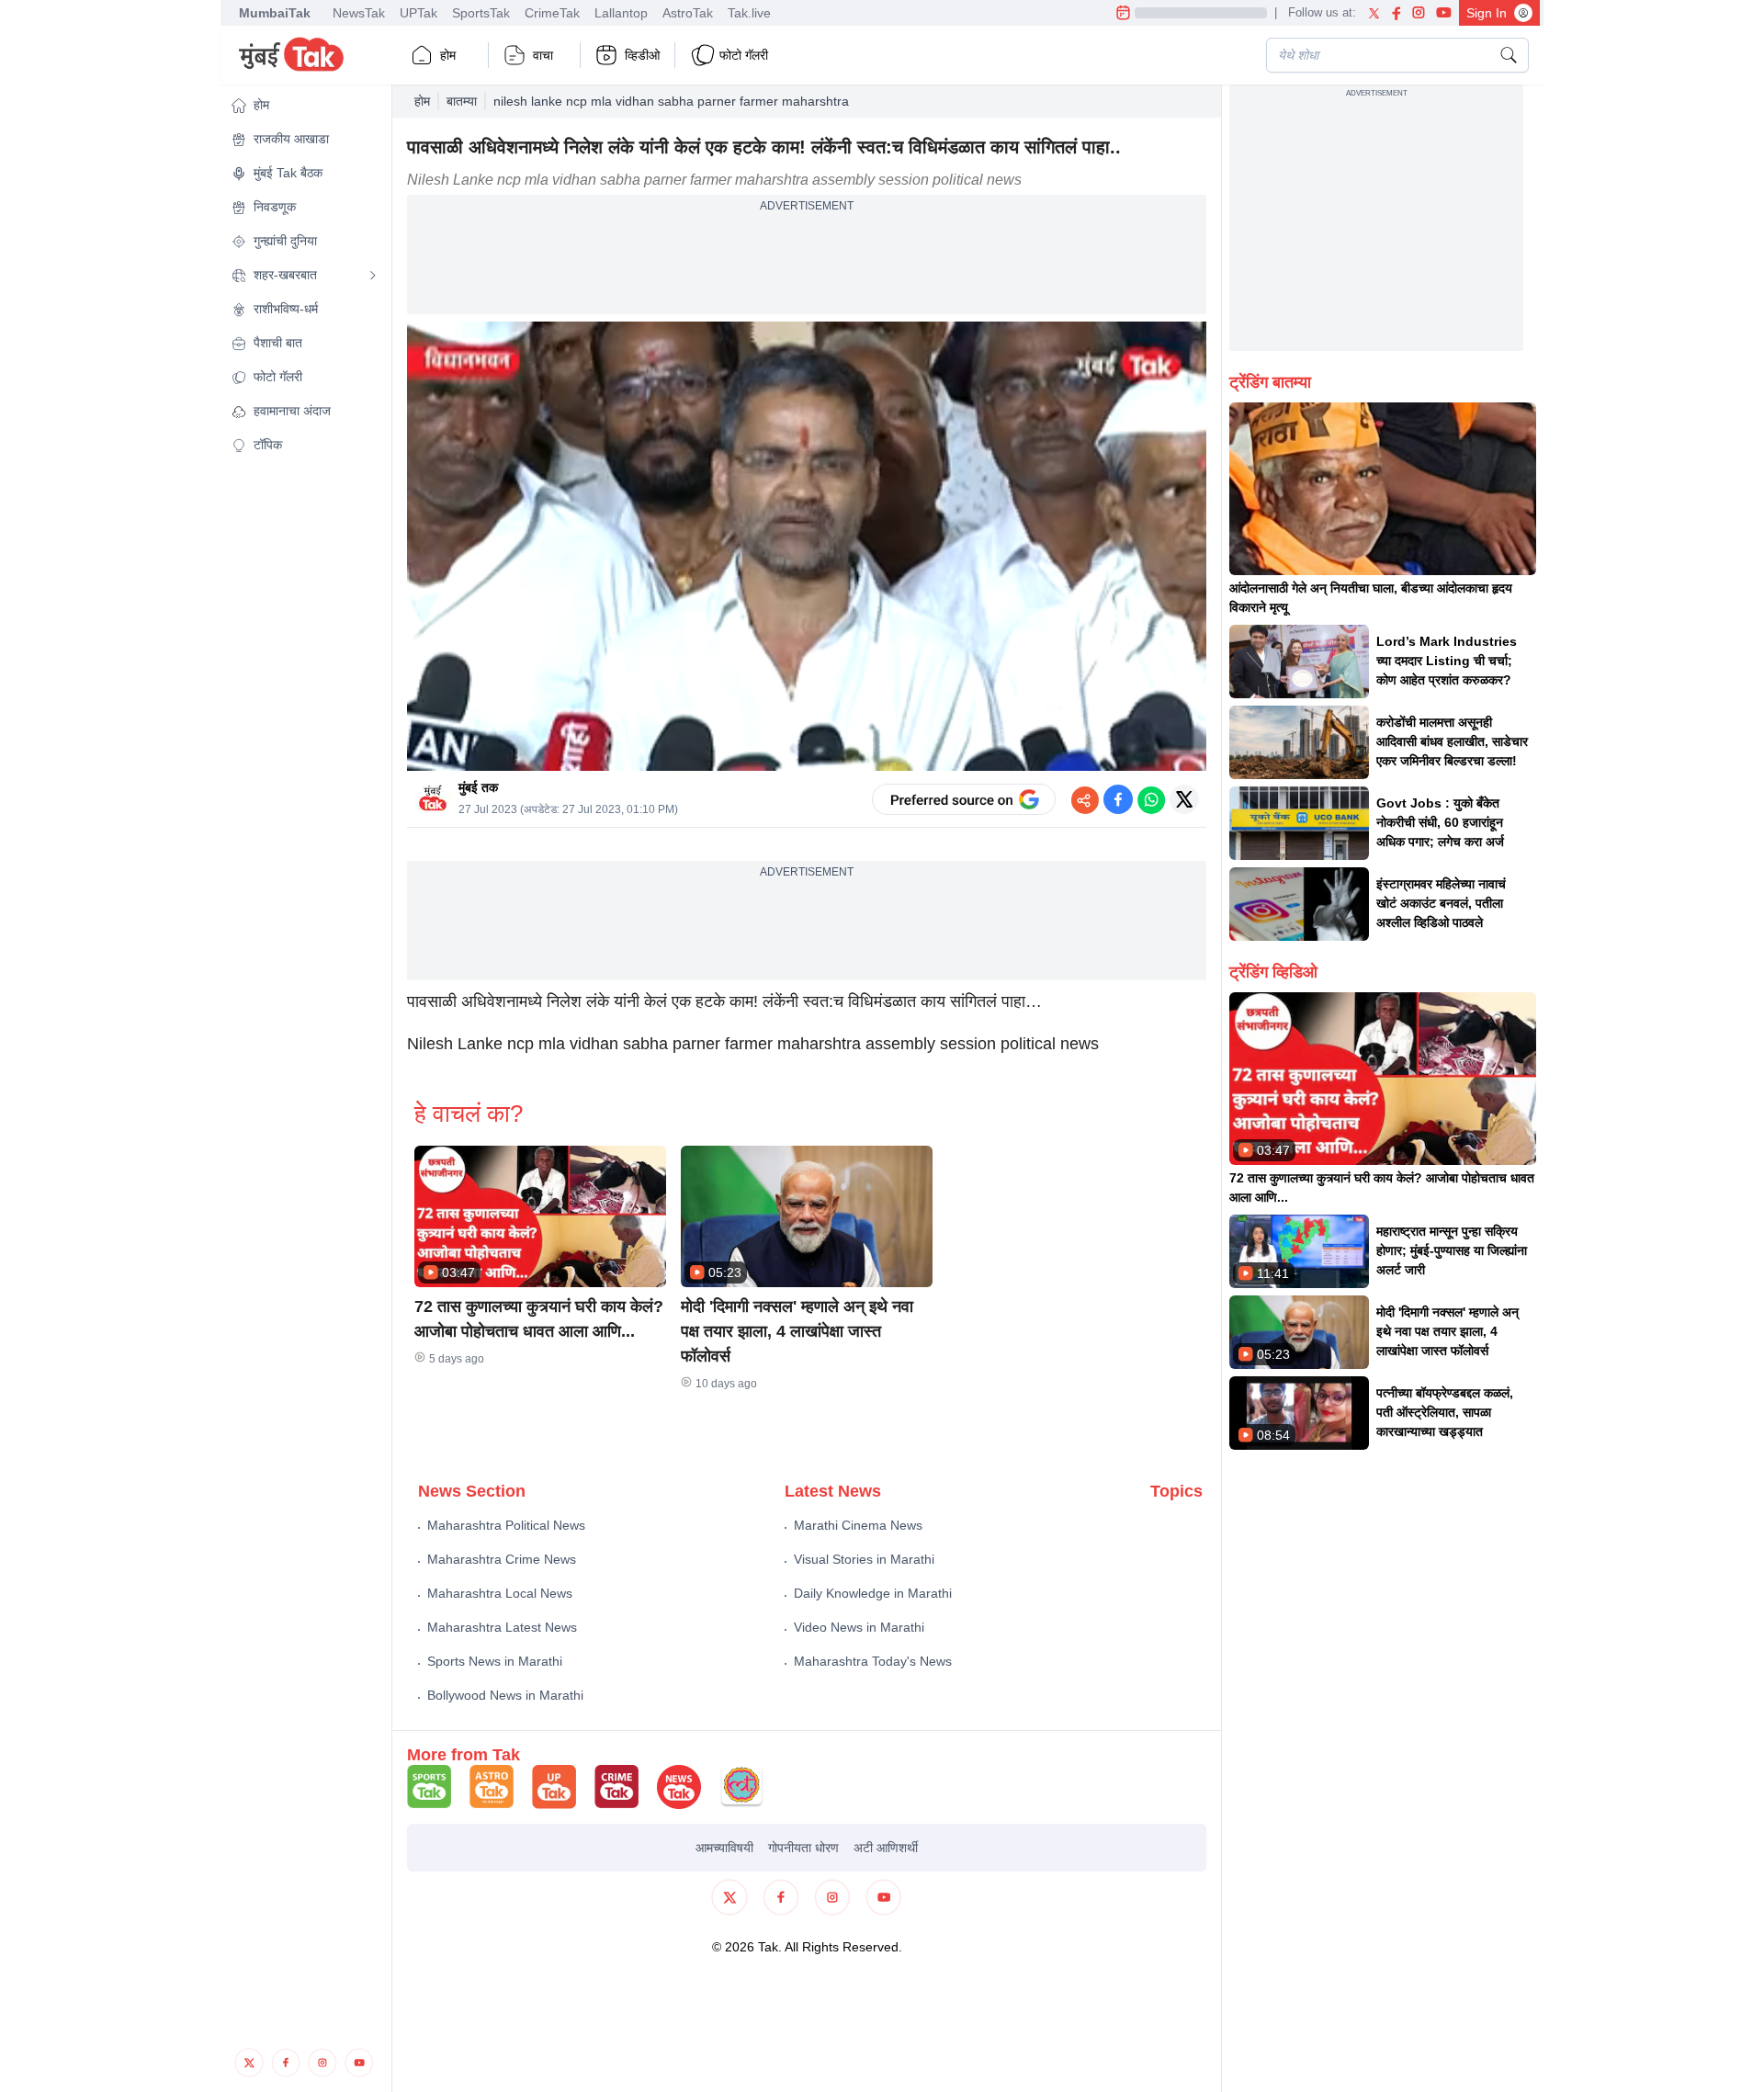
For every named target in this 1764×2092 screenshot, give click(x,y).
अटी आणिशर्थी (886, 1848)
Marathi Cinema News (858, 1525)
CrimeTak (552, 13)
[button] (304, 105)
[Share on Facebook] (1118, 799)
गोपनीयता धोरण (803, 1848)
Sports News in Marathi (495, 1661)
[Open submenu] (373, 276)
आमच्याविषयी (724, 1848)
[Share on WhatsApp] (1151, 799)
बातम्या (462, 101)
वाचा (543, 55)
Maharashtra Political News (506, 1525)
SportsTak (481, 13)
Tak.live (749, 13)
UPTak (418, 13)
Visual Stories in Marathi (864, 1559)
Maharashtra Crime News (502, 1559)
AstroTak (688, 13)
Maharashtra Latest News (502, 1627)
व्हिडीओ (642, 55)
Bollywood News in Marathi (505, 1695)
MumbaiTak (275, 13)
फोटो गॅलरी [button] (744, 55)
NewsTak (359, 13)
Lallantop (621, 13)
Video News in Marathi (859, 1627)
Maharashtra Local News (500, 1593)
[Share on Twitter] (1184, 799)
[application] (807, 547)
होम (448, 55)
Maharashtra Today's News (873, 1661)
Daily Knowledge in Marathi (873, 1593)
